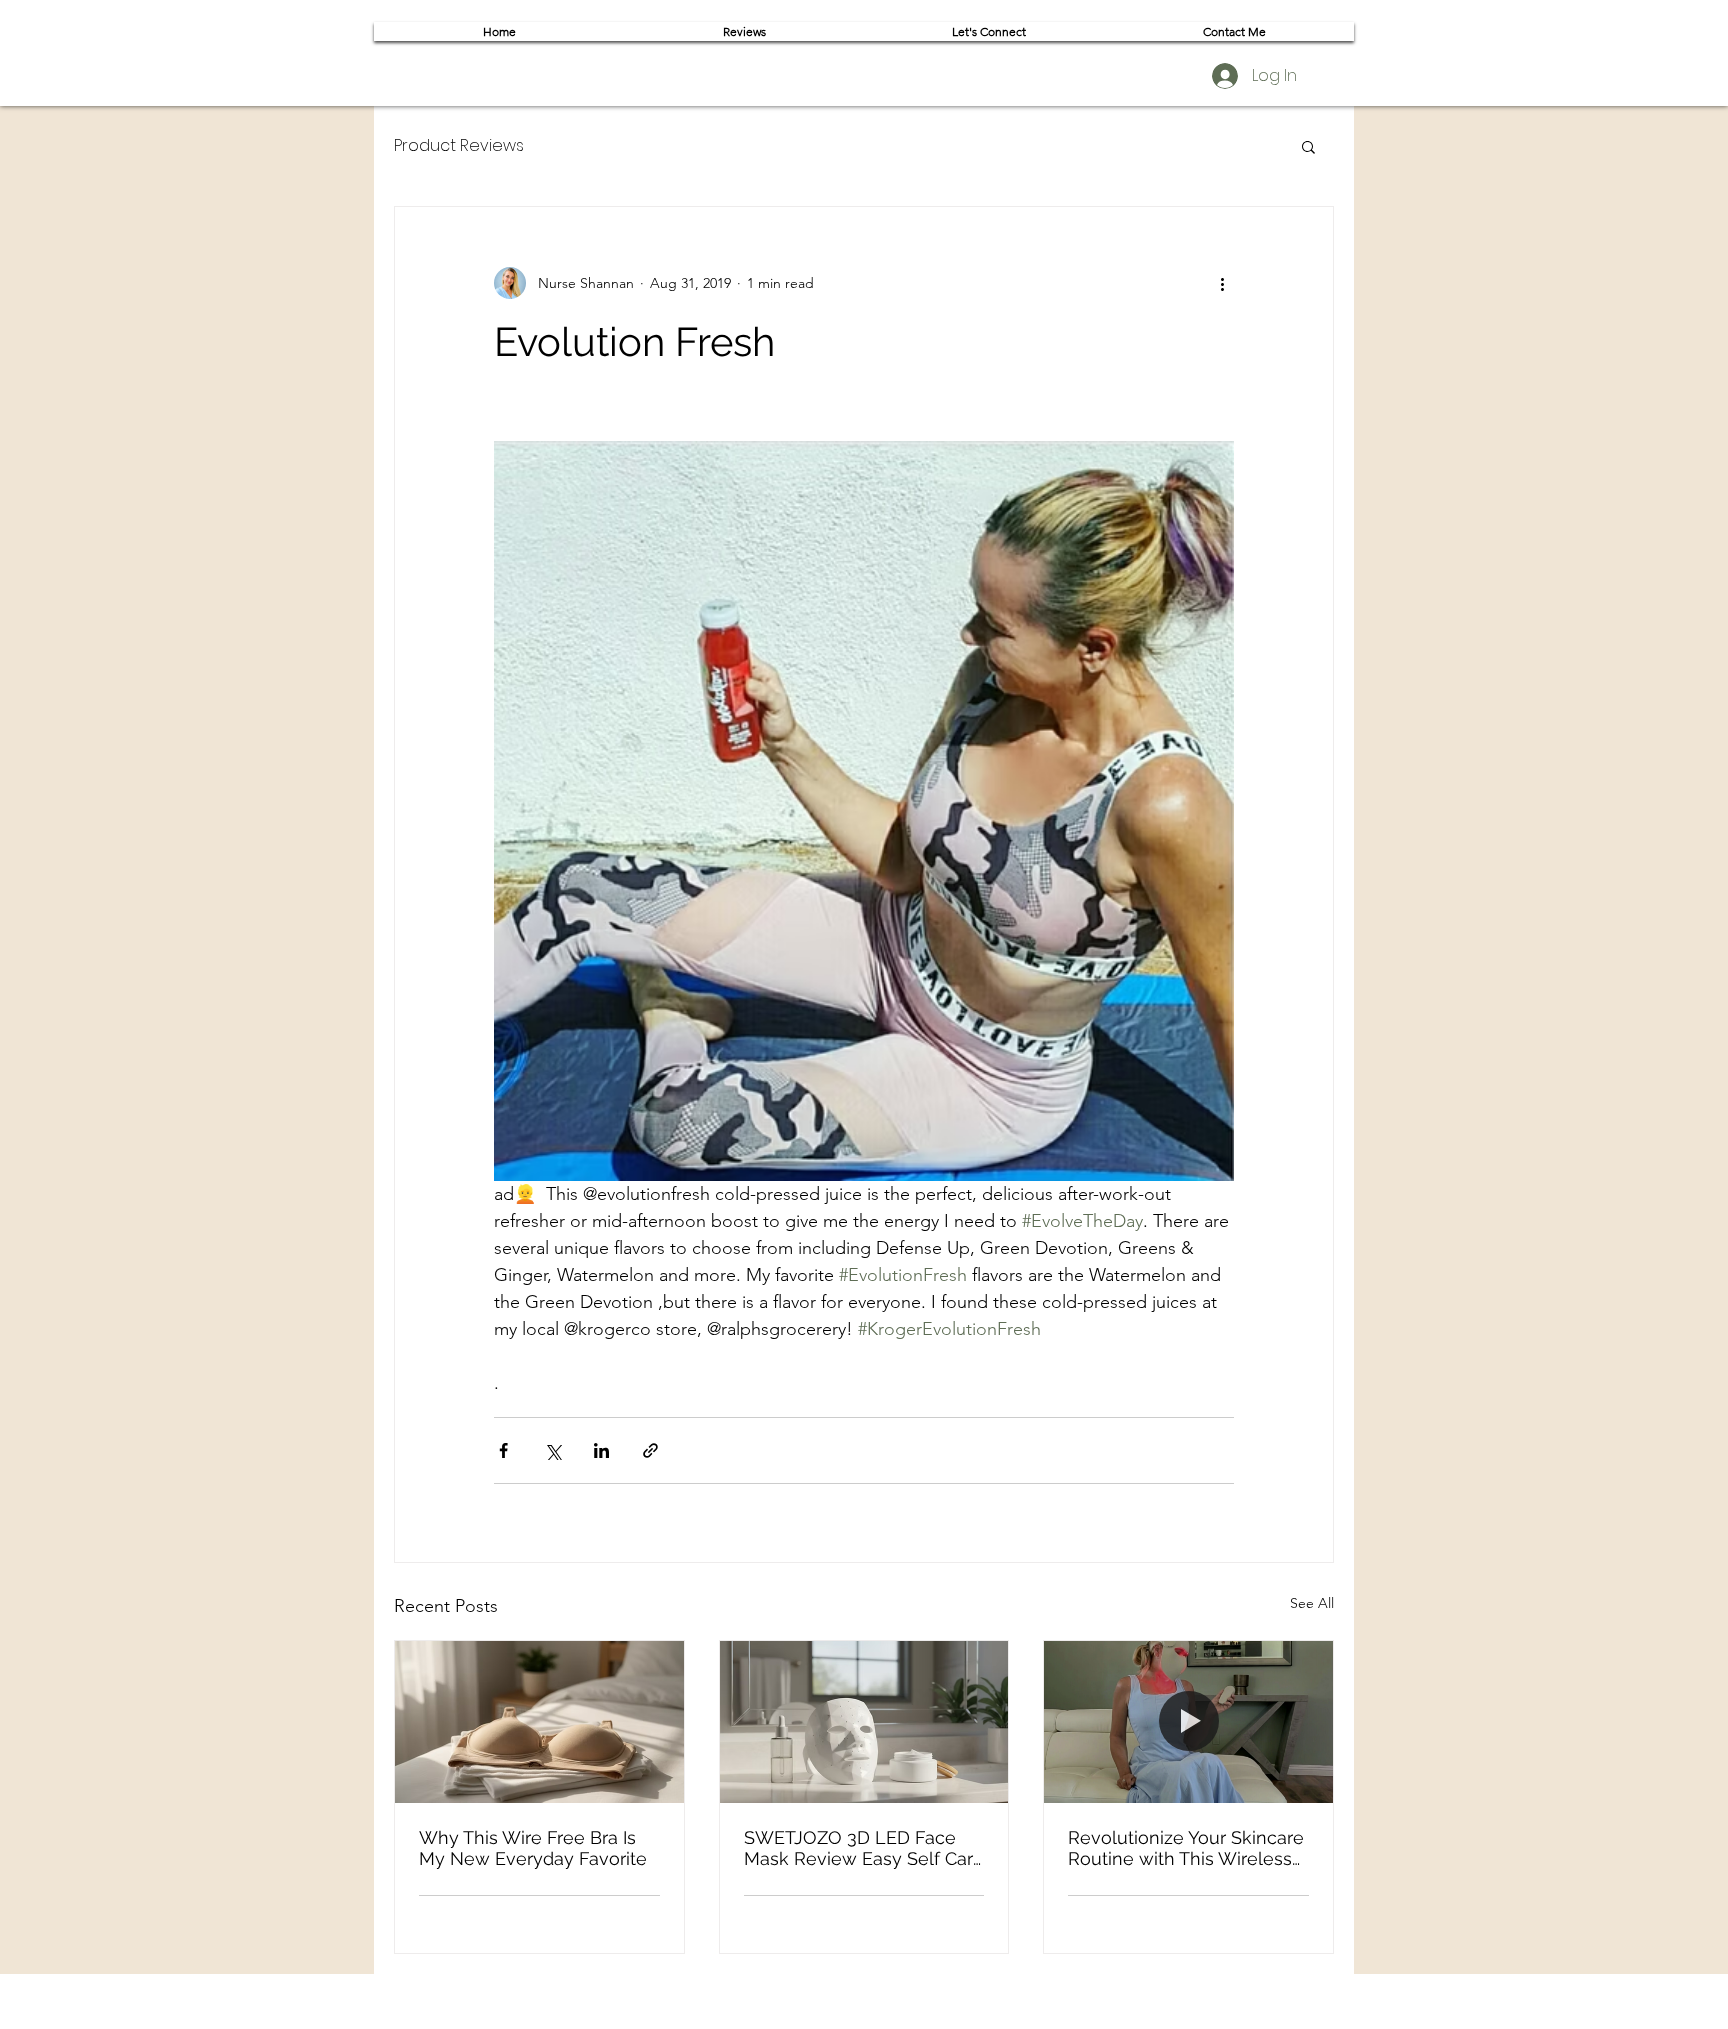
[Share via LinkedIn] (601, 1450)
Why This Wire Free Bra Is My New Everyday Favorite (533, 1848)
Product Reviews (459, 146)
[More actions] (1222, 283)
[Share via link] (650, 1450)
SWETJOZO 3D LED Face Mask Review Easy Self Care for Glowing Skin (864, 1848)
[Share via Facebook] (503, 1450)
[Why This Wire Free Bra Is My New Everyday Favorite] (539, 1722)
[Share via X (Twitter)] (552, 1450)
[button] (1308, 146)
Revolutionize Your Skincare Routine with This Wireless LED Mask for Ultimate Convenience (1186, 1848)
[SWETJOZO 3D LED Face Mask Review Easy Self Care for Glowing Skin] (864, 1722)
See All (1312, 1603)
